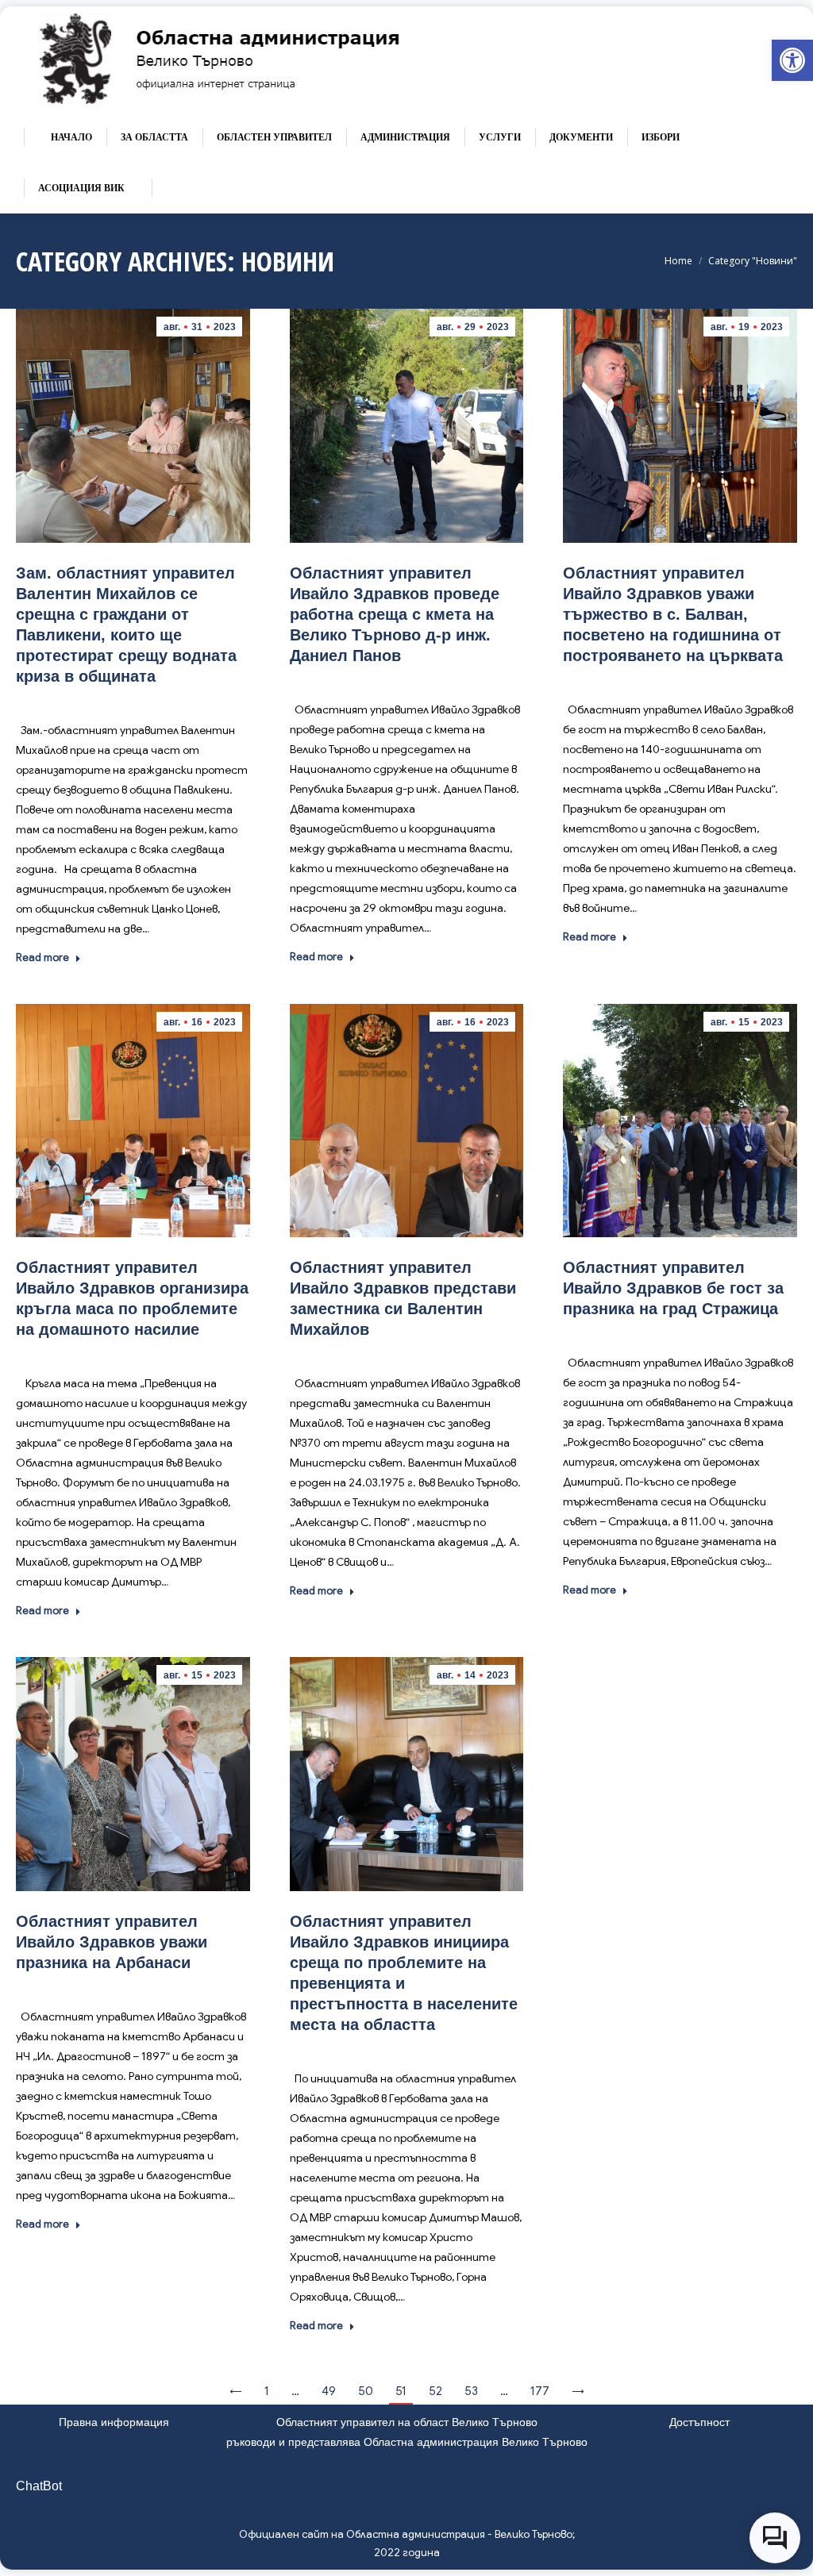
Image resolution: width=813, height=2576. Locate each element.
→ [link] (578, 2391)
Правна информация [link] (114, 2422)
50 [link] (366, 2391)
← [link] (236, 2391)
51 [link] (401, 2391)
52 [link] (435, 2391)
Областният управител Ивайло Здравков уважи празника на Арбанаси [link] (112, 1942)
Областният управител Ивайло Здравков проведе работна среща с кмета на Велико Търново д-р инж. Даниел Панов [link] (395, 614)
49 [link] (329, 2391)
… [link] (295, 2391)
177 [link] (540, 2391)
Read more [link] (42, 957)
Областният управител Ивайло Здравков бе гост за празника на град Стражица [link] (673, 1288)
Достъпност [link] (699, 2422)
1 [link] (267, 2391)
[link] (792, 60)
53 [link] (471, 2391)
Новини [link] (151, 700)
